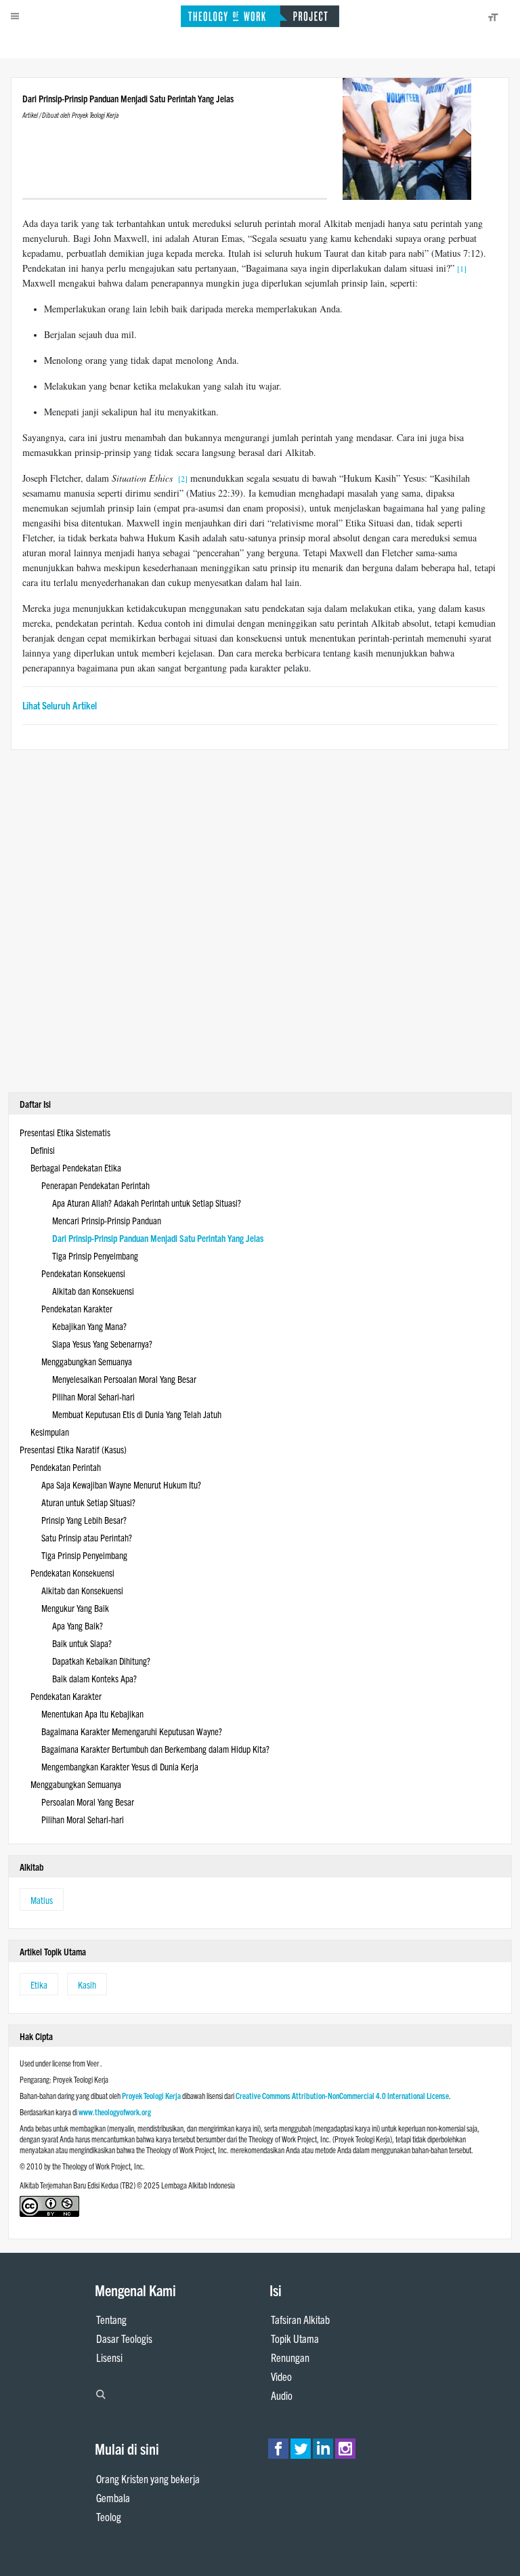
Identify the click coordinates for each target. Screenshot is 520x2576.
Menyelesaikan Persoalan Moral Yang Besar (124, 1379)
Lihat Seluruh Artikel (60, 705)
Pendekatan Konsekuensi (83, 1273)
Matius (42, 1900)
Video (281, 2376)
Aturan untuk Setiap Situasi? (88, 1502)
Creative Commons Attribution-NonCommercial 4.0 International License (342, 2095)
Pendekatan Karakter (77, 1308)
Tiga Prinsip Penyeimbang (95, 1255)
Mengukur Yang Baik (75, 1608)
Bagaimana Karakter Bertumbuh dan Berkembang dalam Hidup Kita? (155, 1749)
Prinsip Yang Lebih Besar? (84, 1520)
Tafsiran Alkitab (300, 2319)
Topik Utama (295, 2338)
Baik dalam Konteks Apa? (94, 1678)
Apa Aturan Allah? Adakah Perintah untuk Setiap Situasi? (147, 1203)
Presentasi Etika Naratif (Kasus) (73, 1449)
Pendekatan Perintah (66, 1467)
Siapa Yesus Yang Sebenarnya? (102, 1344)
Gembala (113, 2497)
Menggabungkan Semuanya (87, 1361)
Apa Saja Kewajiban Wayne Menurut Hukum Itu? (121, 1484)
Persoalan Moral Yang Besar (88, 1802)
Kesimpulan (50, 1432)
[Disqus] (260, 919)
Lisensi (109, 2357)
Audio (282, 2395)
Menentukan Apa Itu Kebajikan (92, 1713)
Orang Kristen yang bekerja (148, 2478)
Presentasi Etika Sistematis (65, 1132)
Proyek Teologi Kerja (151, 2095)
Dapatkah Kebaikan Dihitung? (101, 1661)
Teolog (109, 2516)
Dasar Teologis (124, 2338)
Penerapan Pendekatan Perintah (95, 1185)
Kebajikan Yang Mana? (89, 1326)
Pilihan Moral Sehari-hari (93, 1396)
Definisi (43, 1150)
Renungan (290, 2357)
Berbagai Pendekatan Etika (76, 1167)
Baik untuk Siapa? (82, 1643)
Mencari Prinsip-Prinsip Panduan (107, 1220)
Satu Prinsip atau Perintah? (87, 1537)
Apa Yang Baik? (78, 1625)
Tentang (111, 2319)
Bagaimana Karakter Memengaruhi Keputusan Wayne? (132, 1731)
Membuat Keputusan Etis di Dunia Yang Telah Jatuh (137, 1414)
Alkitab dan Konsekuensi (93, 1291)
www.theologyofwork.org (115, 2112)
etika (39, 1985)
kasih (87, 1985)
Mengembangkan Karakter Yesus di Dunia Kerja (120, 1766)
